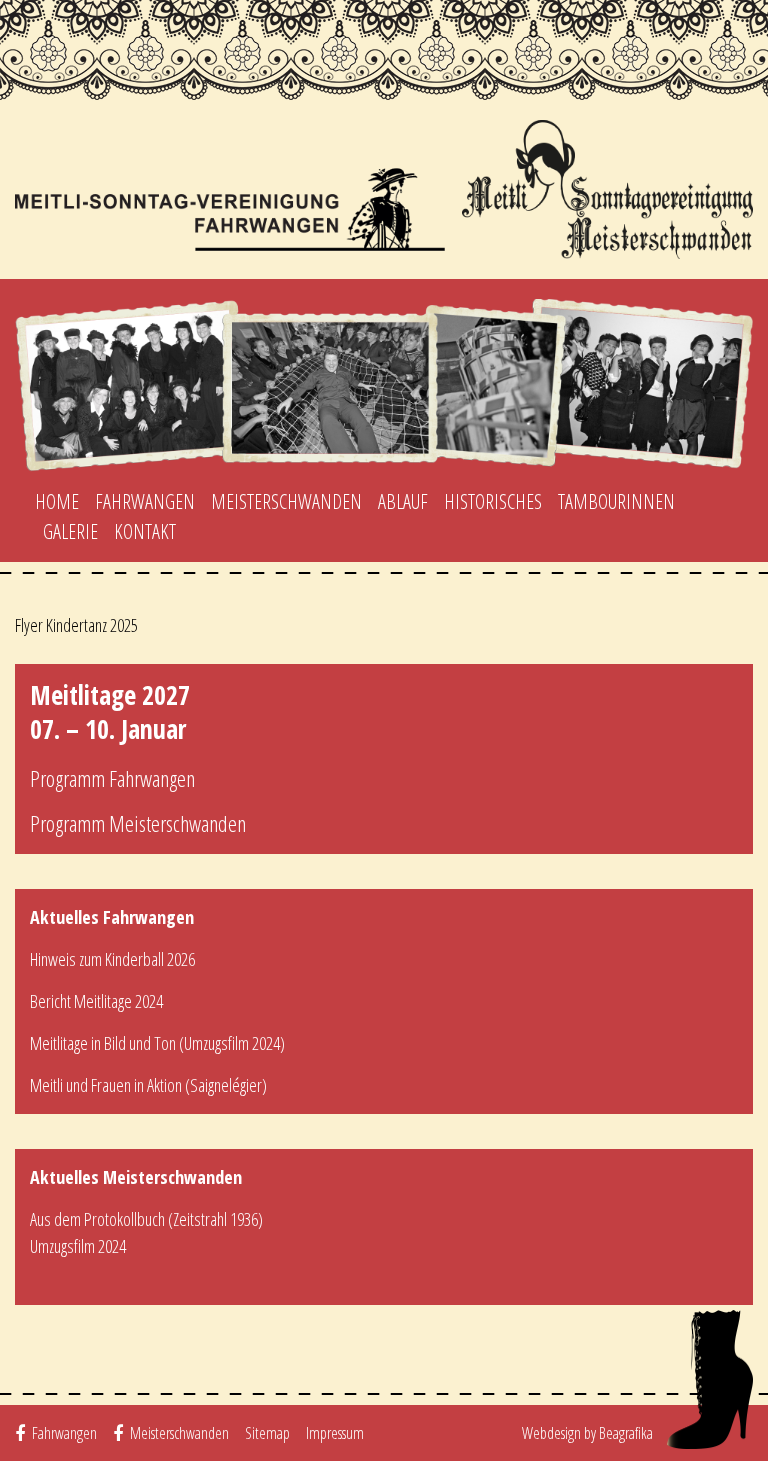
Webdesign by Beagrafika (587, 1433)
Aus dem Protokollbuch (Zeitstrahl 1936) (146, 1219)
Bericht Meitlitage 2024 (96, 1001)
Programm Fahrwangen (112, 778)
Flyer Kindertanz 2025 (76, 625)
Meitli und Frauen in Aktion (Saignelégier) (148, 1085)
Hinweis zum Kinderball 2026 (112, 959)
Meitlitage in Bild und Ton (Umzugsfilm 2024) (157, 1043)
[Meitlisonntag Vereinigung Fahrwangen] (384, 189)
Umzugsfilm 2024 (78, 1246)
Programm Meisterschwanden (138, 823)
